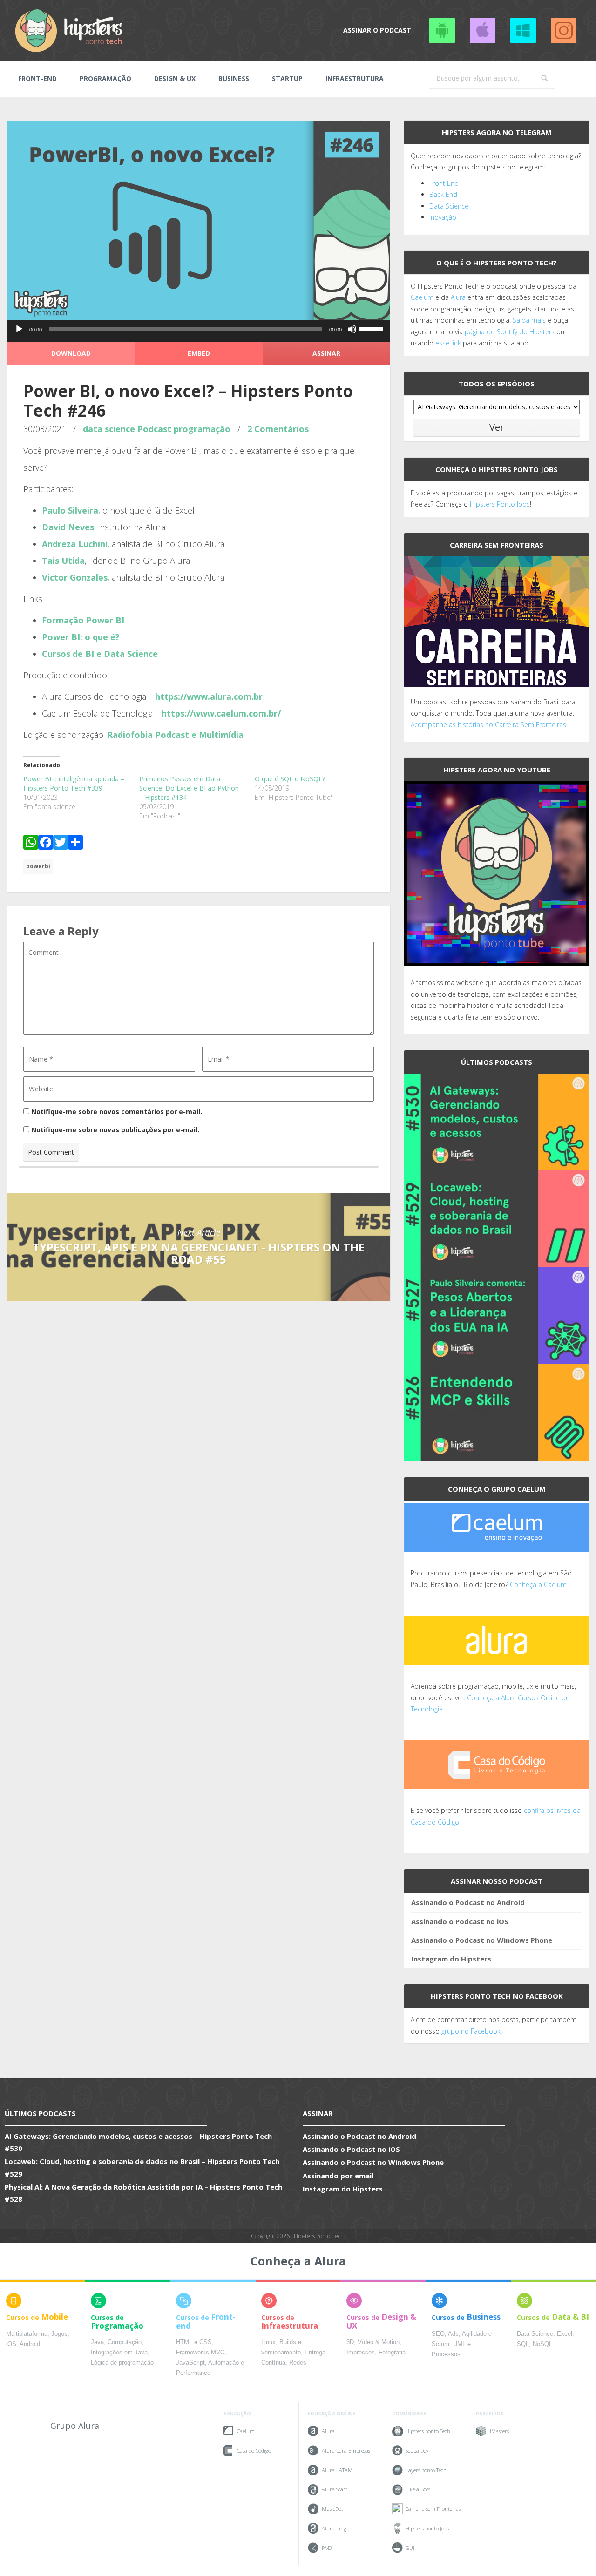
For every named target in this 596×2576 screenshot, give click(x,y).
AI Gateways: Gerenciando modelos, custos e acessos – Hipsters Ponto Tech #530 (138, 2142)
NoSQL (542, 2344)
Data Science (449, 206)
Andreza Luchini (75, 544)
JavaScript (190, 2363)
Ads (453, 2334)
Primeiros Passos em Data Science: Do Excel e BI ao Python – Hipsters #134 (189, 788)
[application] (199, 331)
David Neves (68, 527)
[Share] (75, 844)
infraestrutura (355, 78)
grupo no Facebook (471, 2031)
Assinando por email (338, 2176)
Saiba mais (529, 320)
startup (287, 78)
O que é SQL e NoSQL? (290, 779)
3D (350, 2342)
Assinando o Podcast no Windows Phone (523, 30)
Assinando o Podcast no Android (442, 30)
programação (105, 78)
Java (97, 2342)
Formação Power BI (83, 620)
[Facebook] (46, 844)
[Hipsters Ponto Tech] (69, 30)
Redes (298, 2363)
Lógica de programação (122, 2363)
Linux (268, 2342)
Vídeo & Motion (379, 2342)
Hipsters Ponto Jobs (500, 504)
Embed (199, 353)
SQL (523, 2344)
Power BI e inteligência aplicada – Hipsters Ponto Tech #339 (74, 783)
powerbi (38, 866)
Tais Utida (63, 561)
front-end (37, 78)
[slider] (372, 328)
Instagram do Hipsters (451, 1959)
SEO (438, 2334)
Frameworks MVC (200, 2353)
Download (71, 353)
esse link (448, 343)
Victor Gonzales (75, 577)
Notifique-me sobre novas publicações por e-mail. (115, 1130)
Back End (443, 194)
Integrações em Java (119, 2353)
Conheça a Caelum (538, 1585)
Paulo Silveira (70, 510)
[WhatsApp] (31, 844)
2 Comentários (278, 429)
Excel (565, 2334)
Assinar (326, 353)
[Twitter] (61, 844)
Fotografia (392, 2353)
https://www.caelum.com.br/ (221, 713)
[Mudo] (352, 329)
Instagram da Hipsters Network (563, 30)
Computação (125, 2342)
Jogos (59, 2334)
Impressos (361, 2353)
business (234, 78)
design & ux (175, 78)
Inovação (443, 217)
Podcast (154, 429)
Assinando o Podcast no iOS (482, 30)
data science (109, 429)
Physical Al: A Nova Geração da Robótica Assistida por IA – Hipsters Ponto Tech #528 (143, 2193)
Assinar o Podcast (377, 30)
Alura (458, 297)
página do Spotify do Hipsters (510, 332)
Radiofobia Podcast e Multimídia (175, 735)
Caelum (422, 297)
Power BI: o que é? (81, 637)
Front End (444, 183)
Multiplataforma (27, 2334)
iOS (11, 2344)
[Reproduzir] (19, 329)
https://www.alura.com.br (209, 696)
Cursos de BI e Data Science (100, 654)
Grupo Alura (75, 2426)
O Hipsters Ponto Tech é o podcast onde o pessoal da (494, 286)
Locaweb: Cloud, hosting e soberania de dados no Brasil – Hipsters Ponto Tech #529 (142, 2167)
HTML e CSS (194, 2342)
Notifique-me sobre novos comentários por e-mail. (117, 1112)
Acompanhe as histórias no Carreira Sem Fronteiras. (489, 725)
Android (30, 2344)
